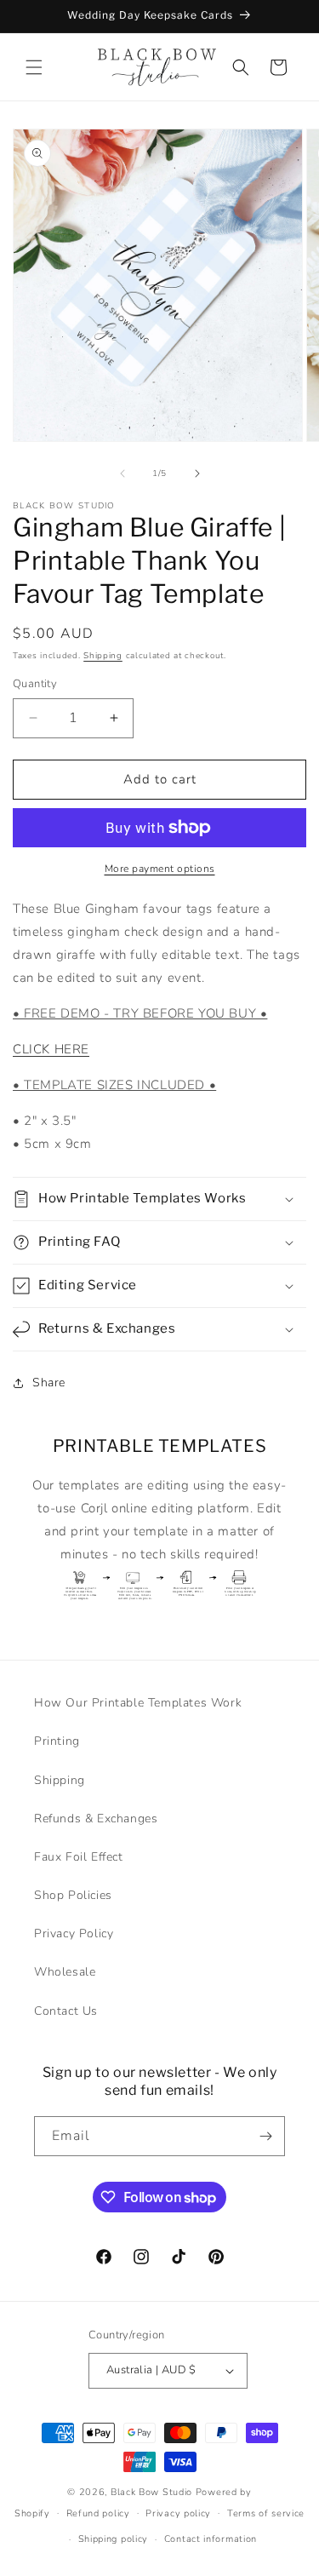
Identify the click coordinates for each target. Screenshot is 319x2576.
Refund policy (98, 2513)
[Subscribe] (265, 2136)
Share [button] (49, 1383)
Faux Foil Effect (79, 1857)
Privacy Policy (74, 1933)
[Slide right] (197, 473)
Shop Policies (73, 1895)
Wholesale (65, 1972)
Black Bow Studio (151, 2492)
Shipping (103, 656)
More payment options (160, 869)
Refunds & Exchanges (96, 1819)
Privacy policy (178, 2513)
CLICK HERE (51, 1049)
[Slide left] (122, 473)
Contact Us (66, 2011)
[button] (34, 67)
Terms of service (266, 2513)
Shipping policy (114, 2539)
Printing (57, 1741)
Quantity (35, 684)
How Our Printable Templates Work (138, 1703)
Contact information (211, 2539)
